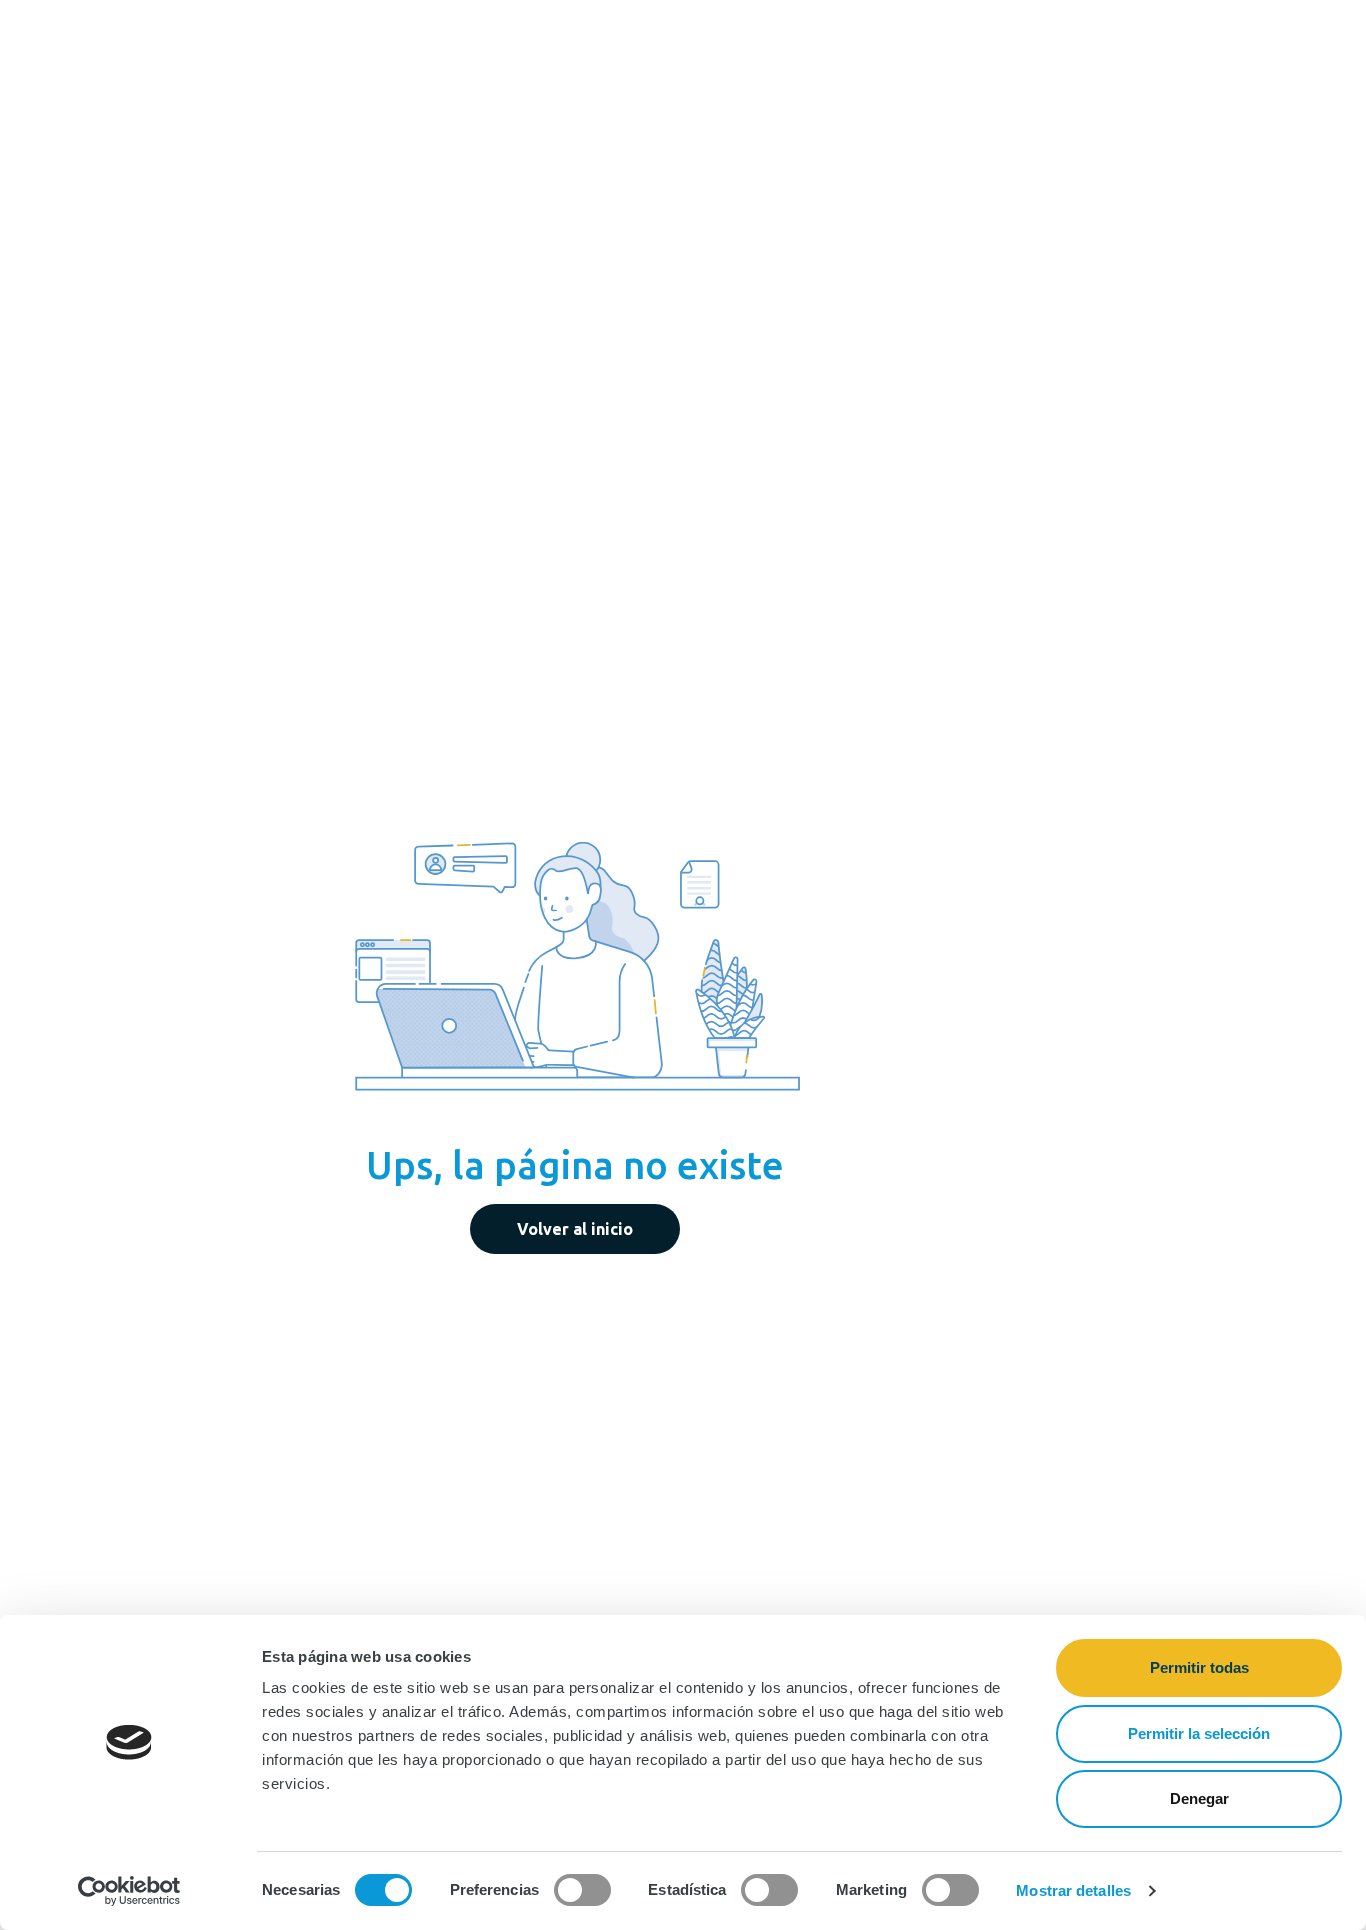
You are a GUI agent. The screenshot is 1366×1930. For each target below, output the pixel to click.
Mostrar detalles (1073, 1890)
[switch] (582, 1890)
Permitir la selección (1199, 1733)
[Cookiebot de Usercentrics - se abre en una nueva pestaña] (129, 1891)
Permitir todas (1199, 1667)
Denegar (1199, 1798)
